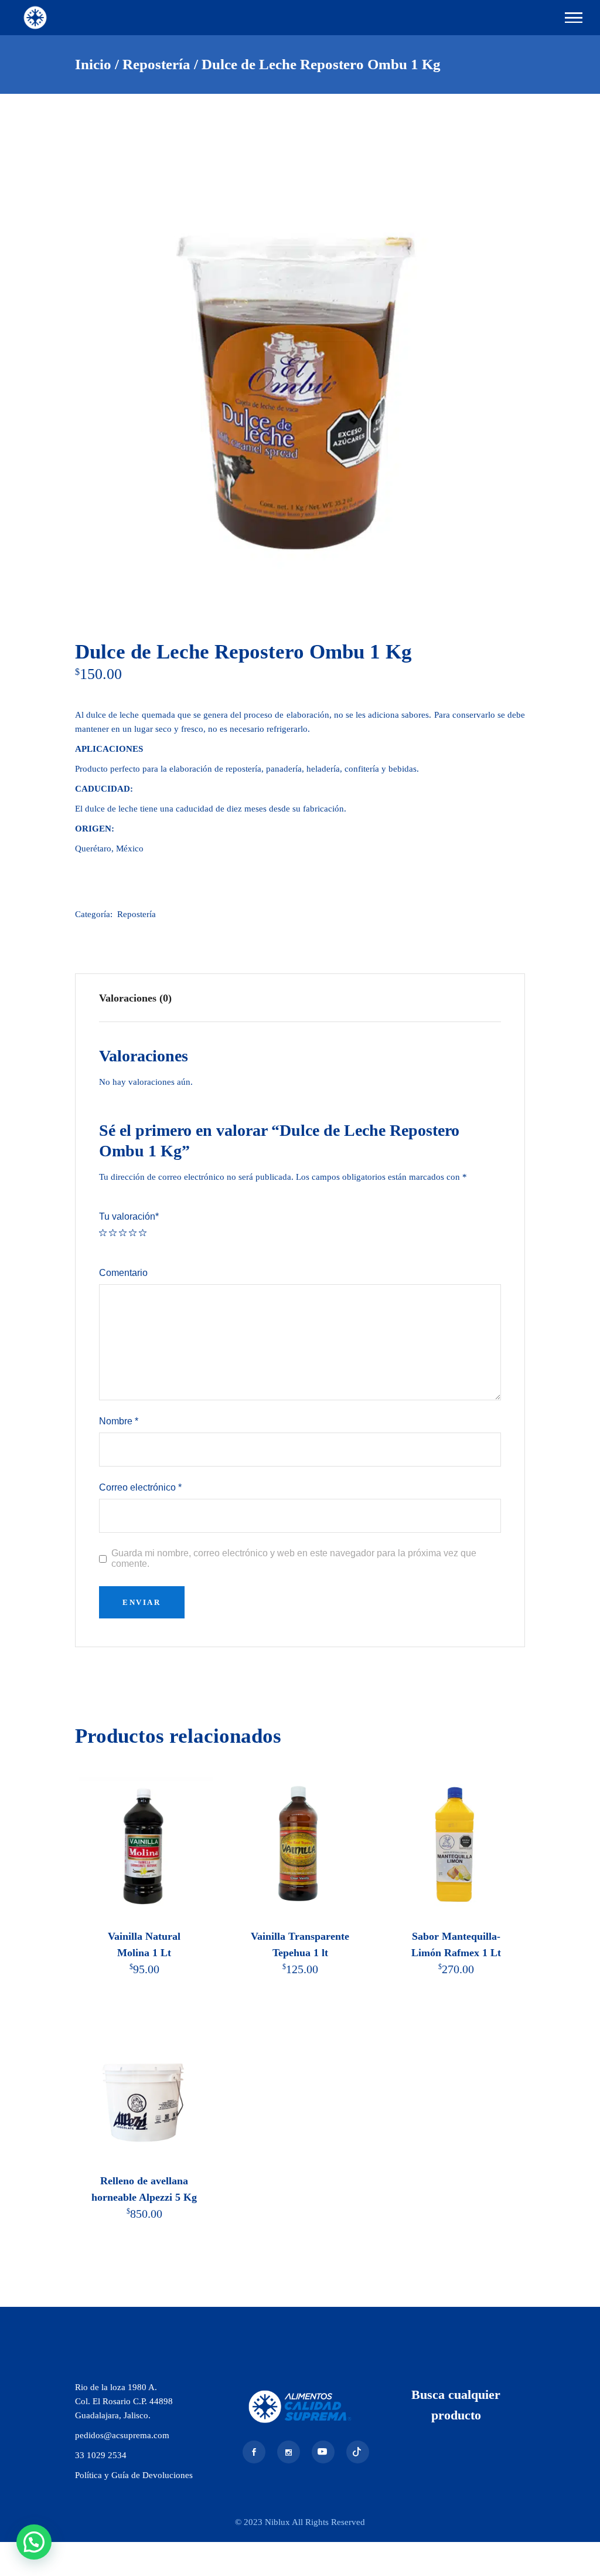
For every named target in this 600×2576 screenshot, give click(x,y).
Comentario (123, 1273)
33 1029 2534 (101, 2455)
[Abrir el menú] (574, 18)
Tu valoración (129, 1216)
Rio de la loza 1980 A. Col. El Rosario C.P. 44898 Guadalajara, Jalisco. (124, 2401)
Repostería (137, 914)
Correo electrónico (140, 1487)
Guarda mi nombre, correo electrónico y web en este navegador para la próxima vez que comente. (294, 1558)
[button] (34, 2542)
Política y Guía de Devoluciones (134, 2475)
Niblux (278, 2522)
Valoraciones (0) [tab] (135, 998)
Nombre (119, 1421)
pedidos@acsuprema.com (122, 2435)
